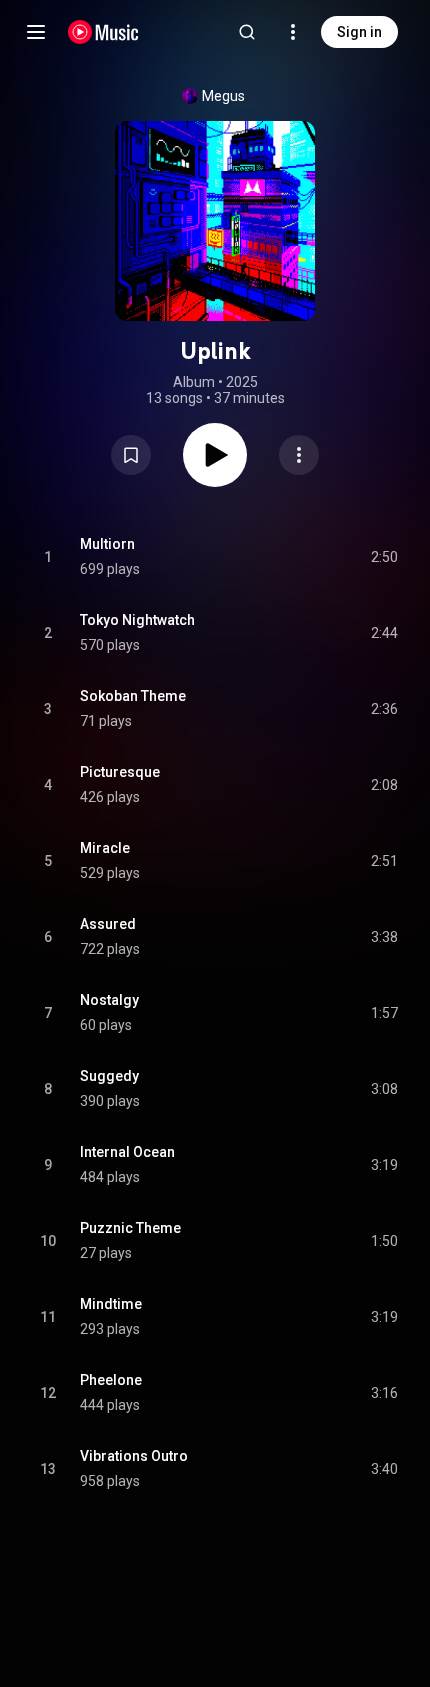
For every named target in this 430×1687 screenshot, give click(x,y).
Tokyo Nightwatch (137, 620)
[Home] (103, 32)
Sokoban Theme (133, 696)
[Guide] (36, 32)
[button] (131, 455)
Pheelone (111, 1380)
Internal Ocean (127, 1152)
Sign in (359, 32)
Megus (223, 96)
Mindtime (111, 1304)
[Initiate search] (247, 32)
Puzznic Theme (130, 1228)
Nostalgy (109, 1000)
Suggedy (109, 1076)
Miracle (105, 848)
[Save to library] (131, 455)
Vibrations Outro (134, 1456)
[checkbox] (384, 557)
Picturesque (120, 772)
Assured (108, 924)
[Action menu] (299, 455)
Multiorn (107, 544)
